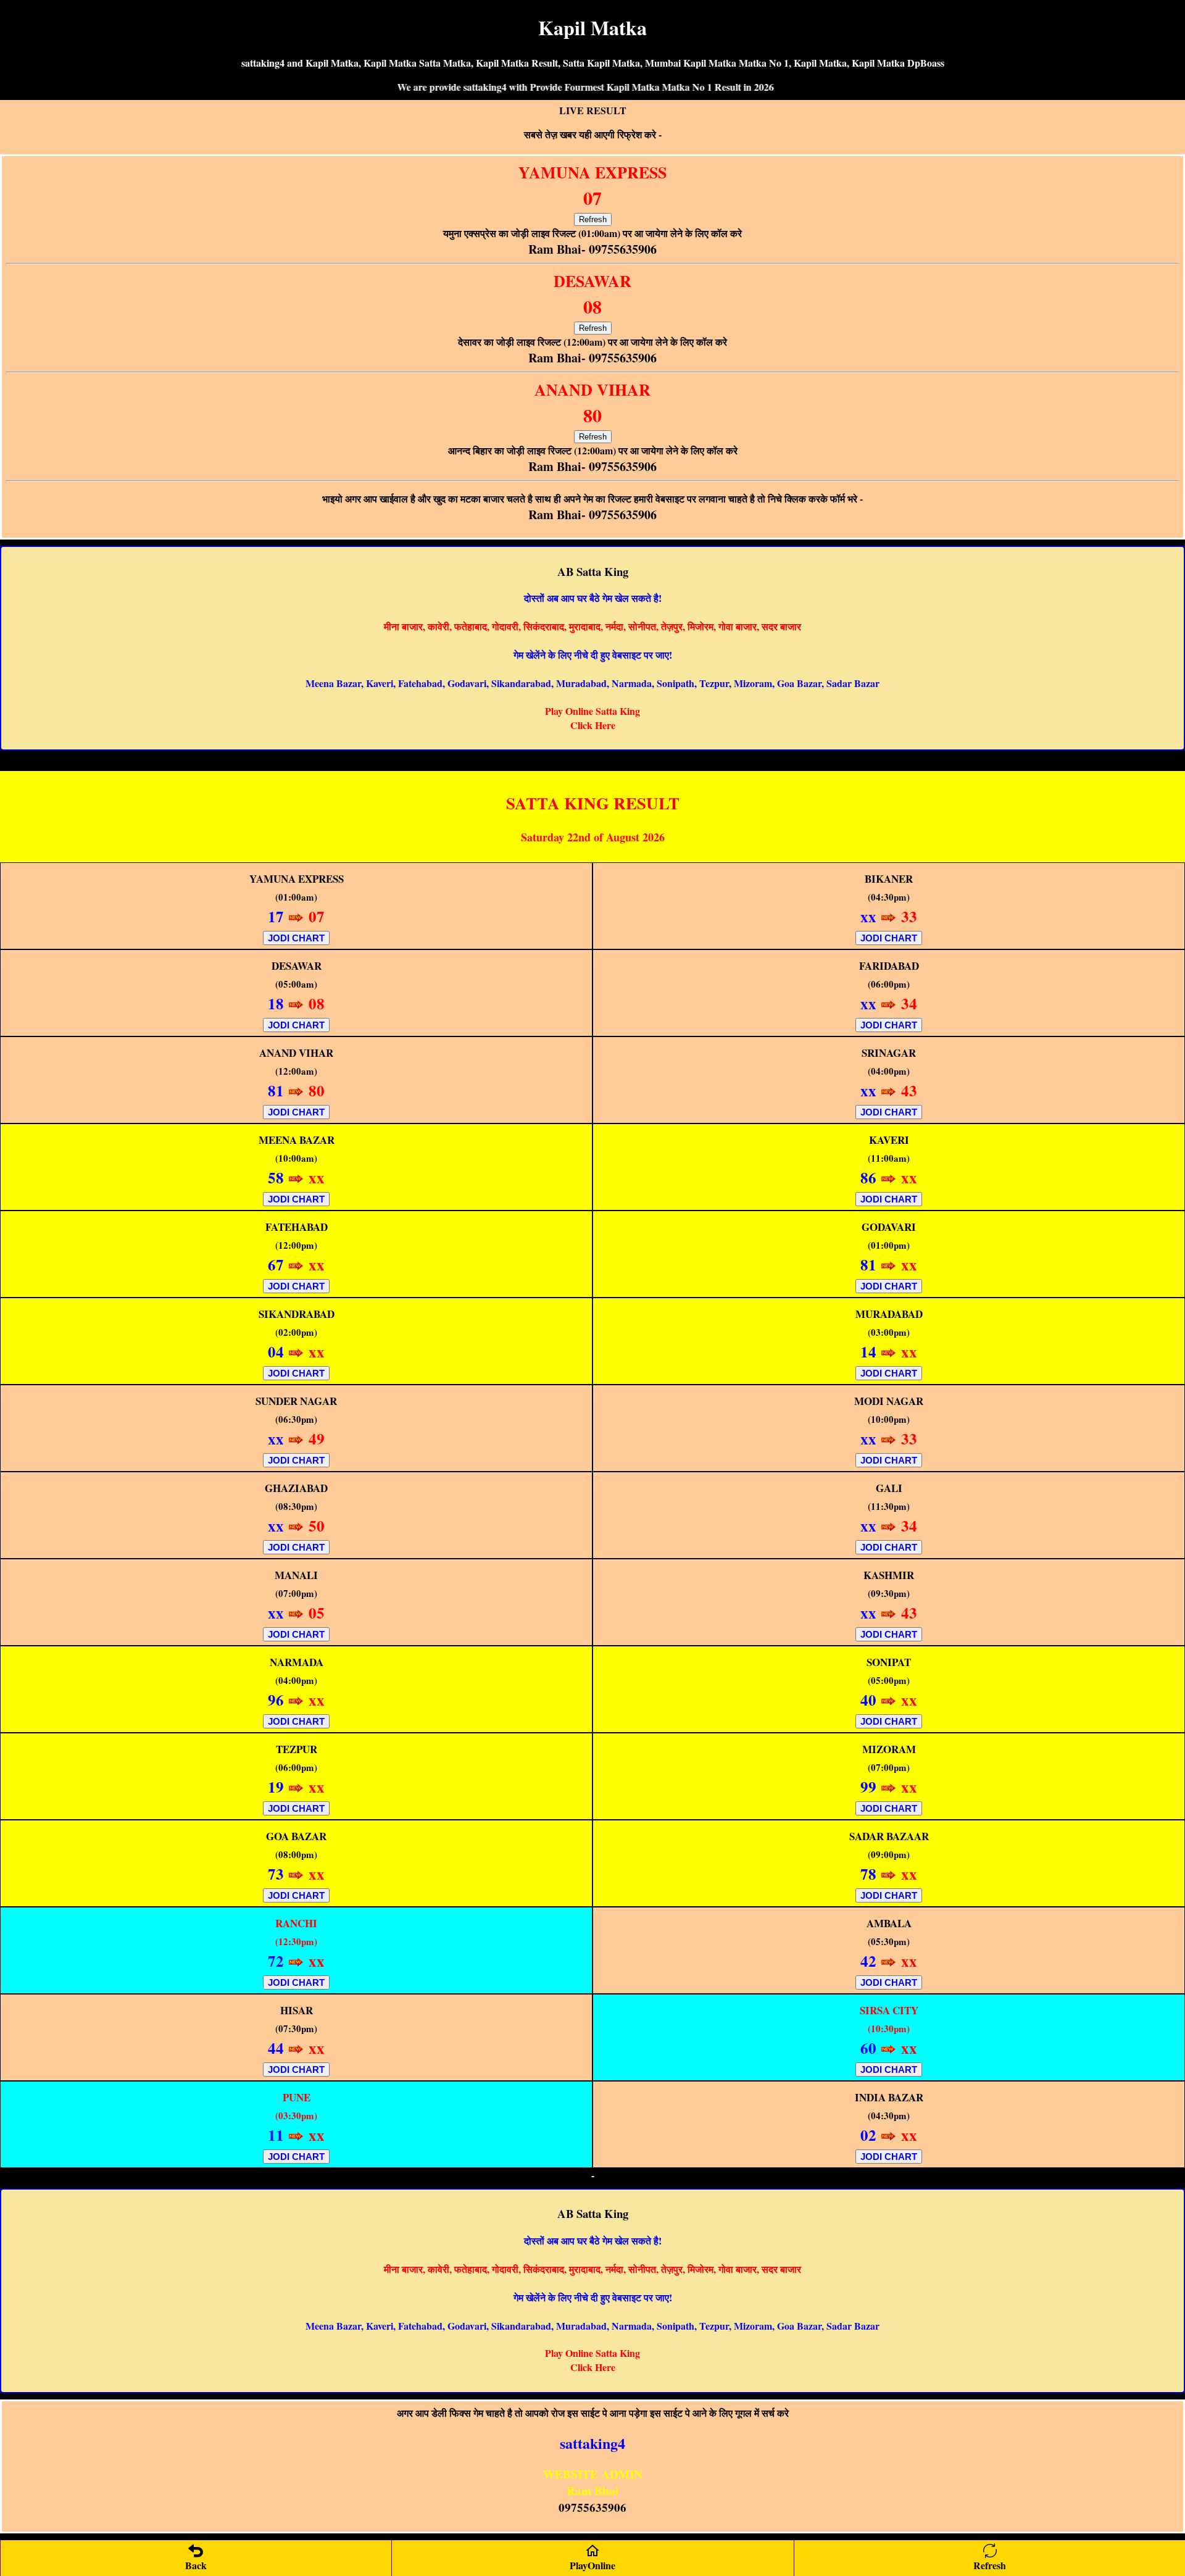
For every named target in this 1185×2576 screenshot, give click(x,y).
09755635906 (592, 2507)
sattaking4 (592, 2443)
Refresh (593, 219)
